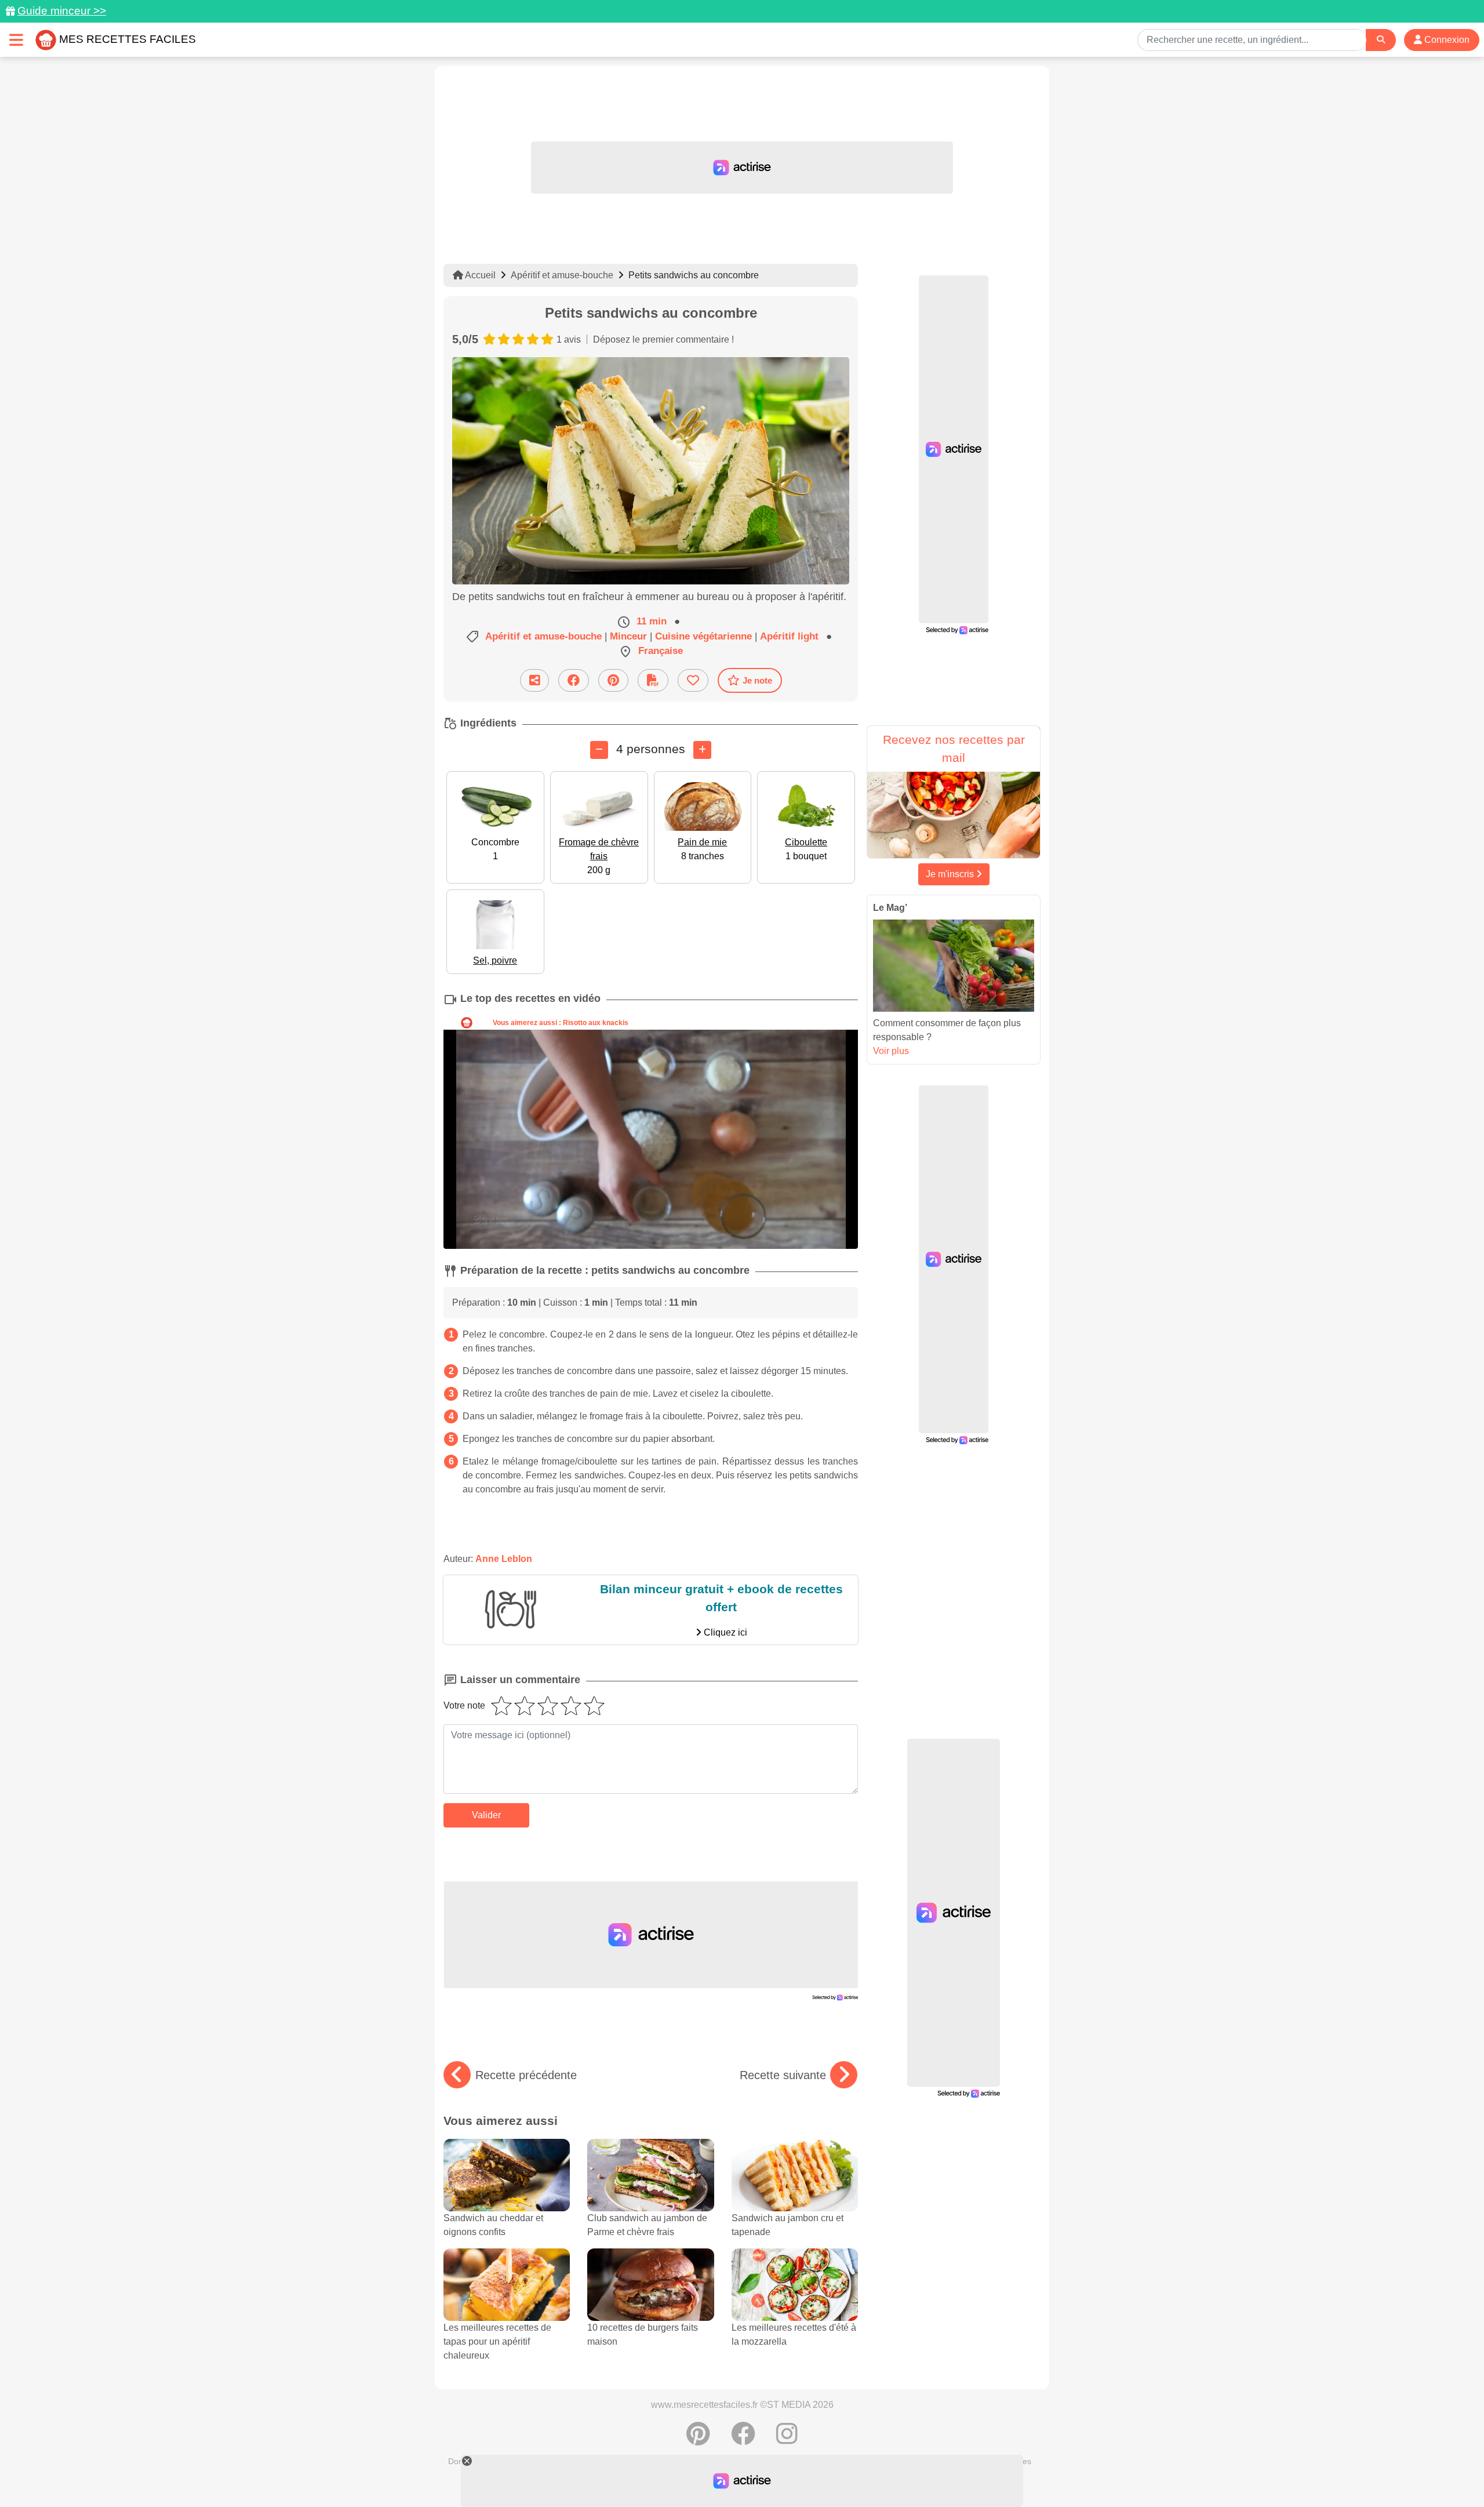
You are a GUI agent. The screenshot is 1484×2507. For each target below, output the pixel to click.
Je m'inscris (951, 874)
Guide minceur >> (62, 11)
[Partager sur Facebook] (574, 680)
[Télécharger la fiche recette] (653, 680)
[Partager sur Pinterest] (613, 680)
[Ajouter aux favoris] (693, 680)
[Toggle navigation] (16, 40)
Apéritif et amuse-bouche (562, 275)
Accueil (479, 275)
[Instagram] (787, 2440)
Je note (757, 680)
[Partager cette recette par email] (534, 680)
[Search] (1381, 40)
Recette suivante (783, 2075)
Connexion (1446, 40)
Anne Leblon (504, 1559)
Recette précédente (526, 2075)
